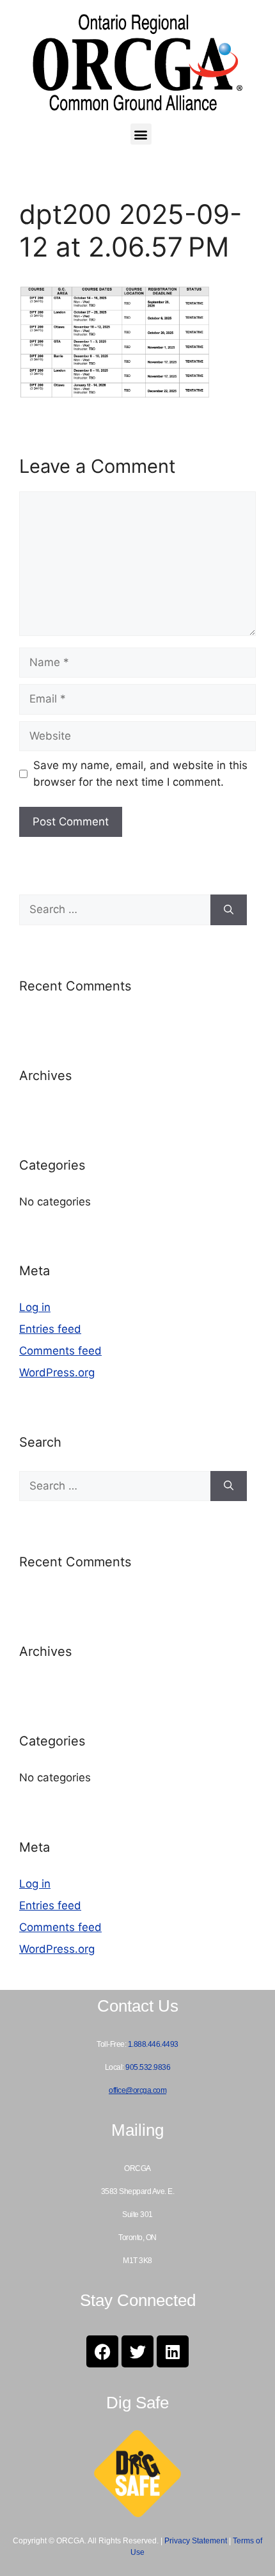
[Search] (229, 910)
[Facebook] (102, 2351)
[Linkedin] (173, 2351)
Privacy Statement (196, 2541)
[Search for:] (115, 910)
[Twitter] (137, 2351)
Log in (35, 1307)
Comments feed (60, 1351)
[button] (141, 134)
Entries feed (50, 1329)
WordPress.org (57, 1372)
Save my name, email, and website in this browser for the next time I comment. (140, 774)
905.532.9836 (148, 2067)
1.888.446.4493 (153, 2044)
